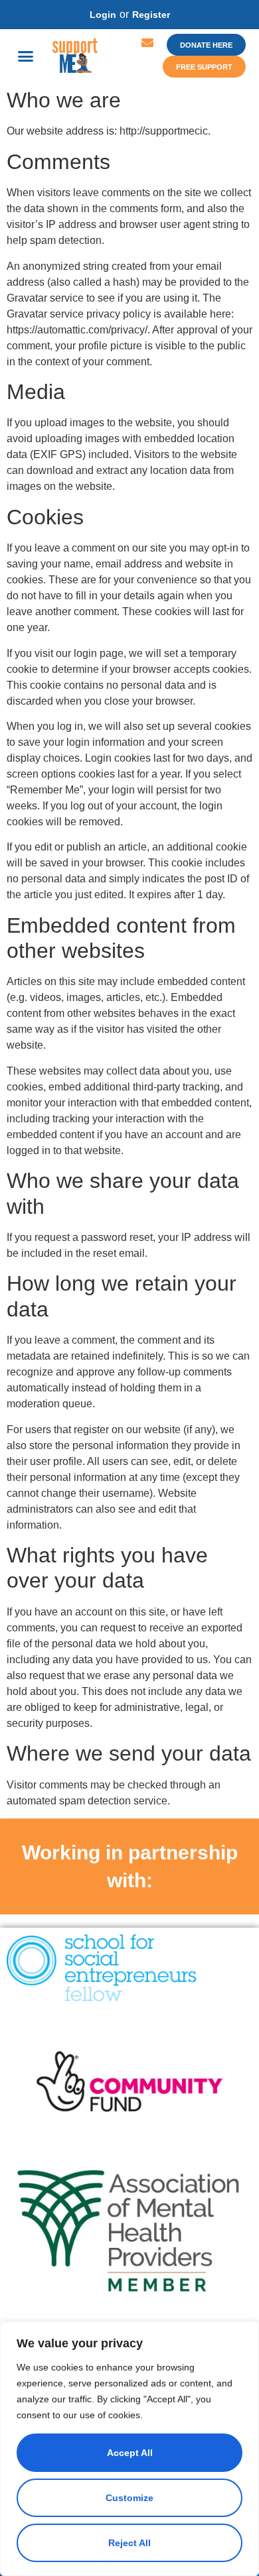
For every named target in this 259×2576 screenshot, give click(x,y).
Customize (129, 2498)
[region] (129, 2449)
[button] (26, 56)
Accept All (130, 2453)
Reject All (129, 2543)
